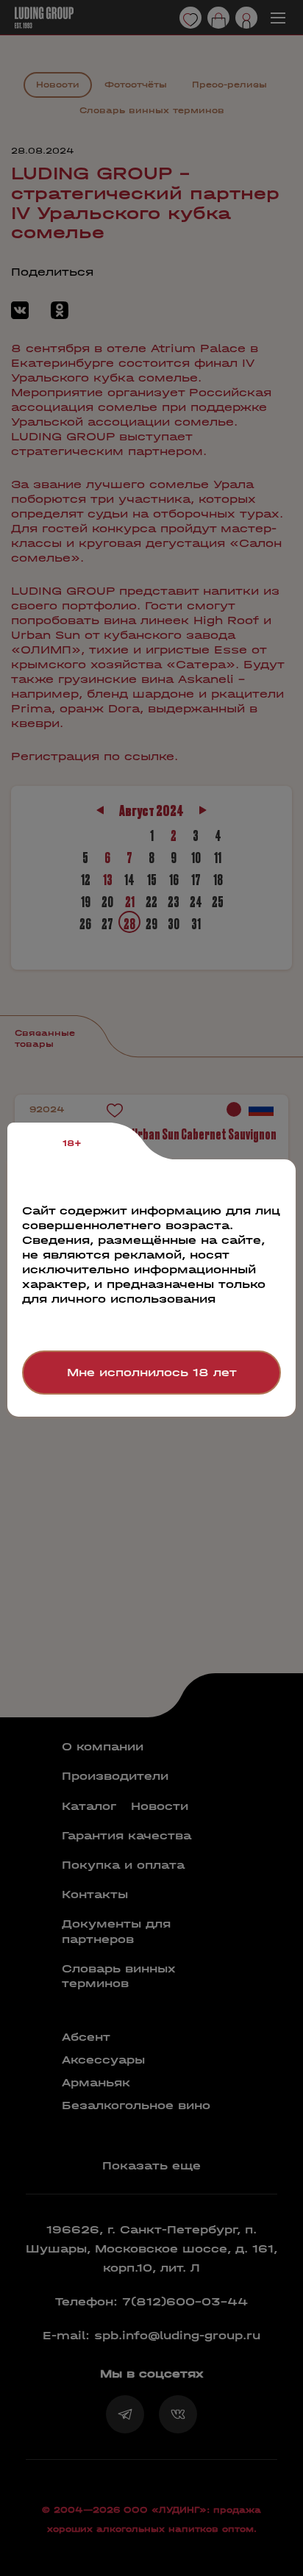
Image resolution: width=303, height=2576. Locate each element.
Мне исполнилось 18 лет (152, 1372)
